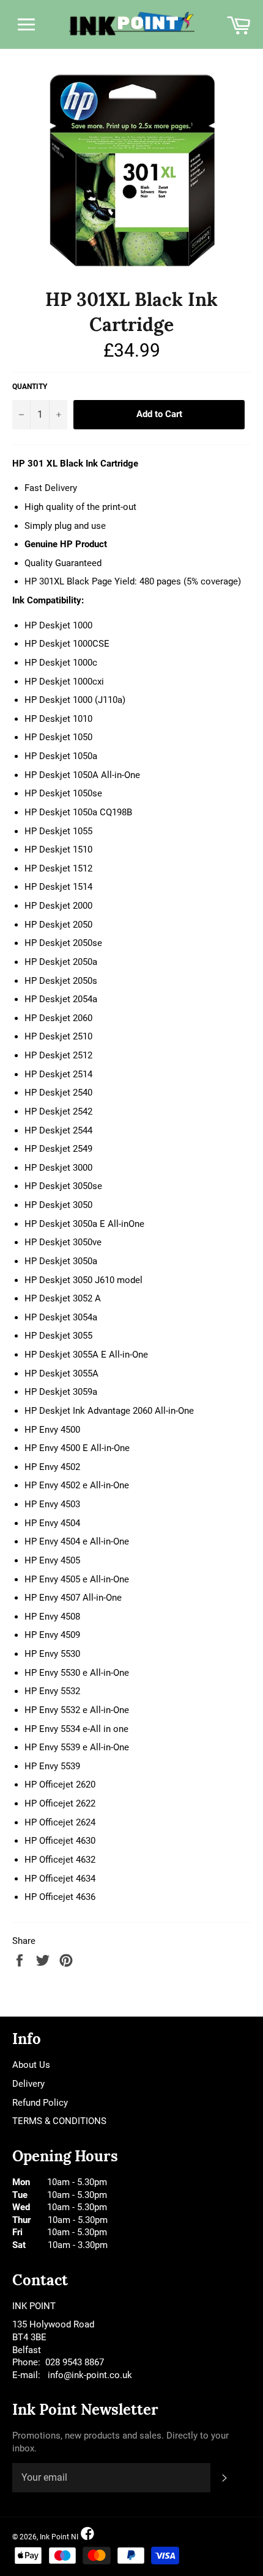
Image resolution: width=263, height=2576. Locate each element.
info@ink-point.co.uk (90, 2375)
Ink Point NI (59, 2537)
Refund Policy (40, 2103)
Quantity (30, 387)
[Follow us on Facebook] (87, 2534)
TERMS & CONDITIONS (59, 2121)
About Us (31, 2065)
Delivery (28, 2084)
